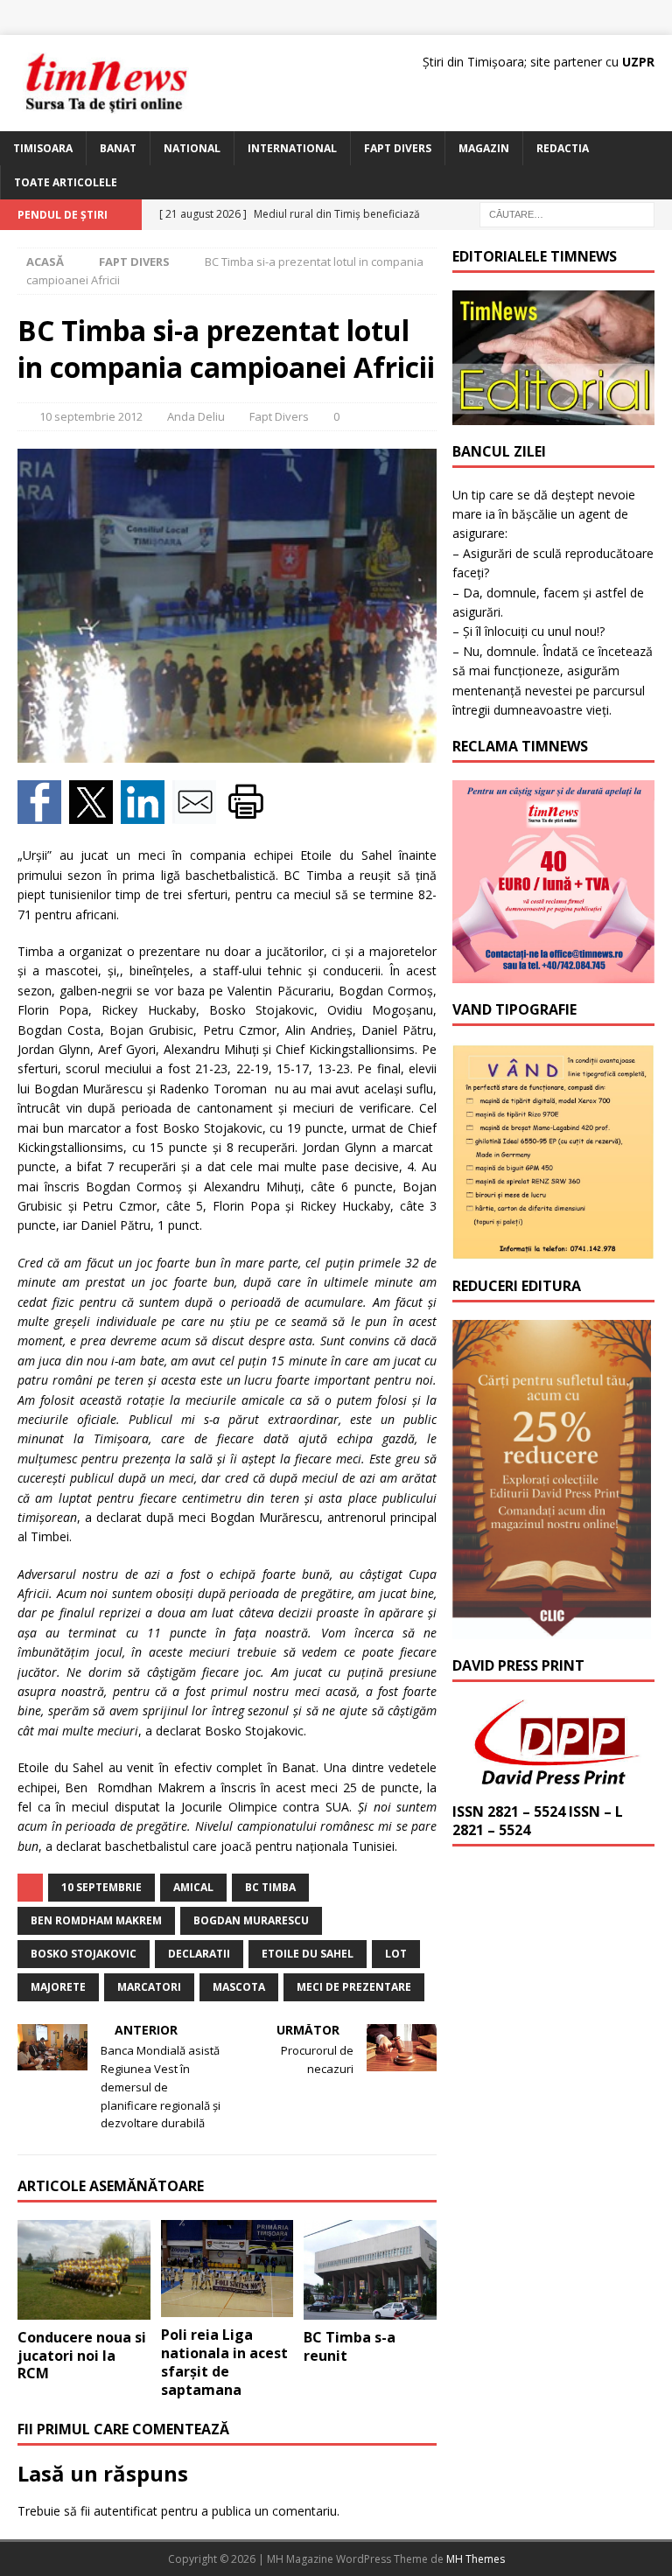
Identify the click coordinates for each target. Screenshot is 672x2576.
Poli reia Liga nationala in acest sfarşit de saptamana (224, 2362)
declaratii (199, 1954)
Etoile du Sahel (308, 1954)
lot (396, 1954)
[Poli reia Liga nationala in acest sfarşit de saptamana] (227, 2269)
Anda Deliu (196, 416)
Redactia (563, 148)
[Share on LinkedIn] (147, 814)
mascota (239, 1987)
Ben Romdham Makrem (96, 1920)
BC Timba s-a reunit (350, 2346)
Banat (118, 148)
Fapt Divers (398, 148)
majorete (58, 1987)
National (192, 148)
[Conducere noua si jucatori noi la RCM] (84, 2270)
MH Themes (476, 2559)
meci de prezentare (354, 1987)
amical (193, 1887)
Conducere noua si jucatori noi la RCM (82, 2356)
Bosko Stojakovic (84, 1954)
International (292, 148)
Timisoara (43, 148)
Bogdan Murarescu (251, 1920)
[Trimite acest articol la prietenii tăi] (198, 814)
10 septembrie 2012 (91, 416)
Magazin (484, 148)
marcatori (149, 1987)
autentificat (126, 2511)
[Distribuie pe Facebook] (43, 814)
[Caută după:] (567, 214)
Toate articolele (66, 182)
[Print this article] (248, 814)
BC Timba (270, 1887)
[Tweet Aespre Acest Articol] (95, 814)
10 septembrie (101, 1887)
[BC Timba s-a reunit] (370, 2270)
